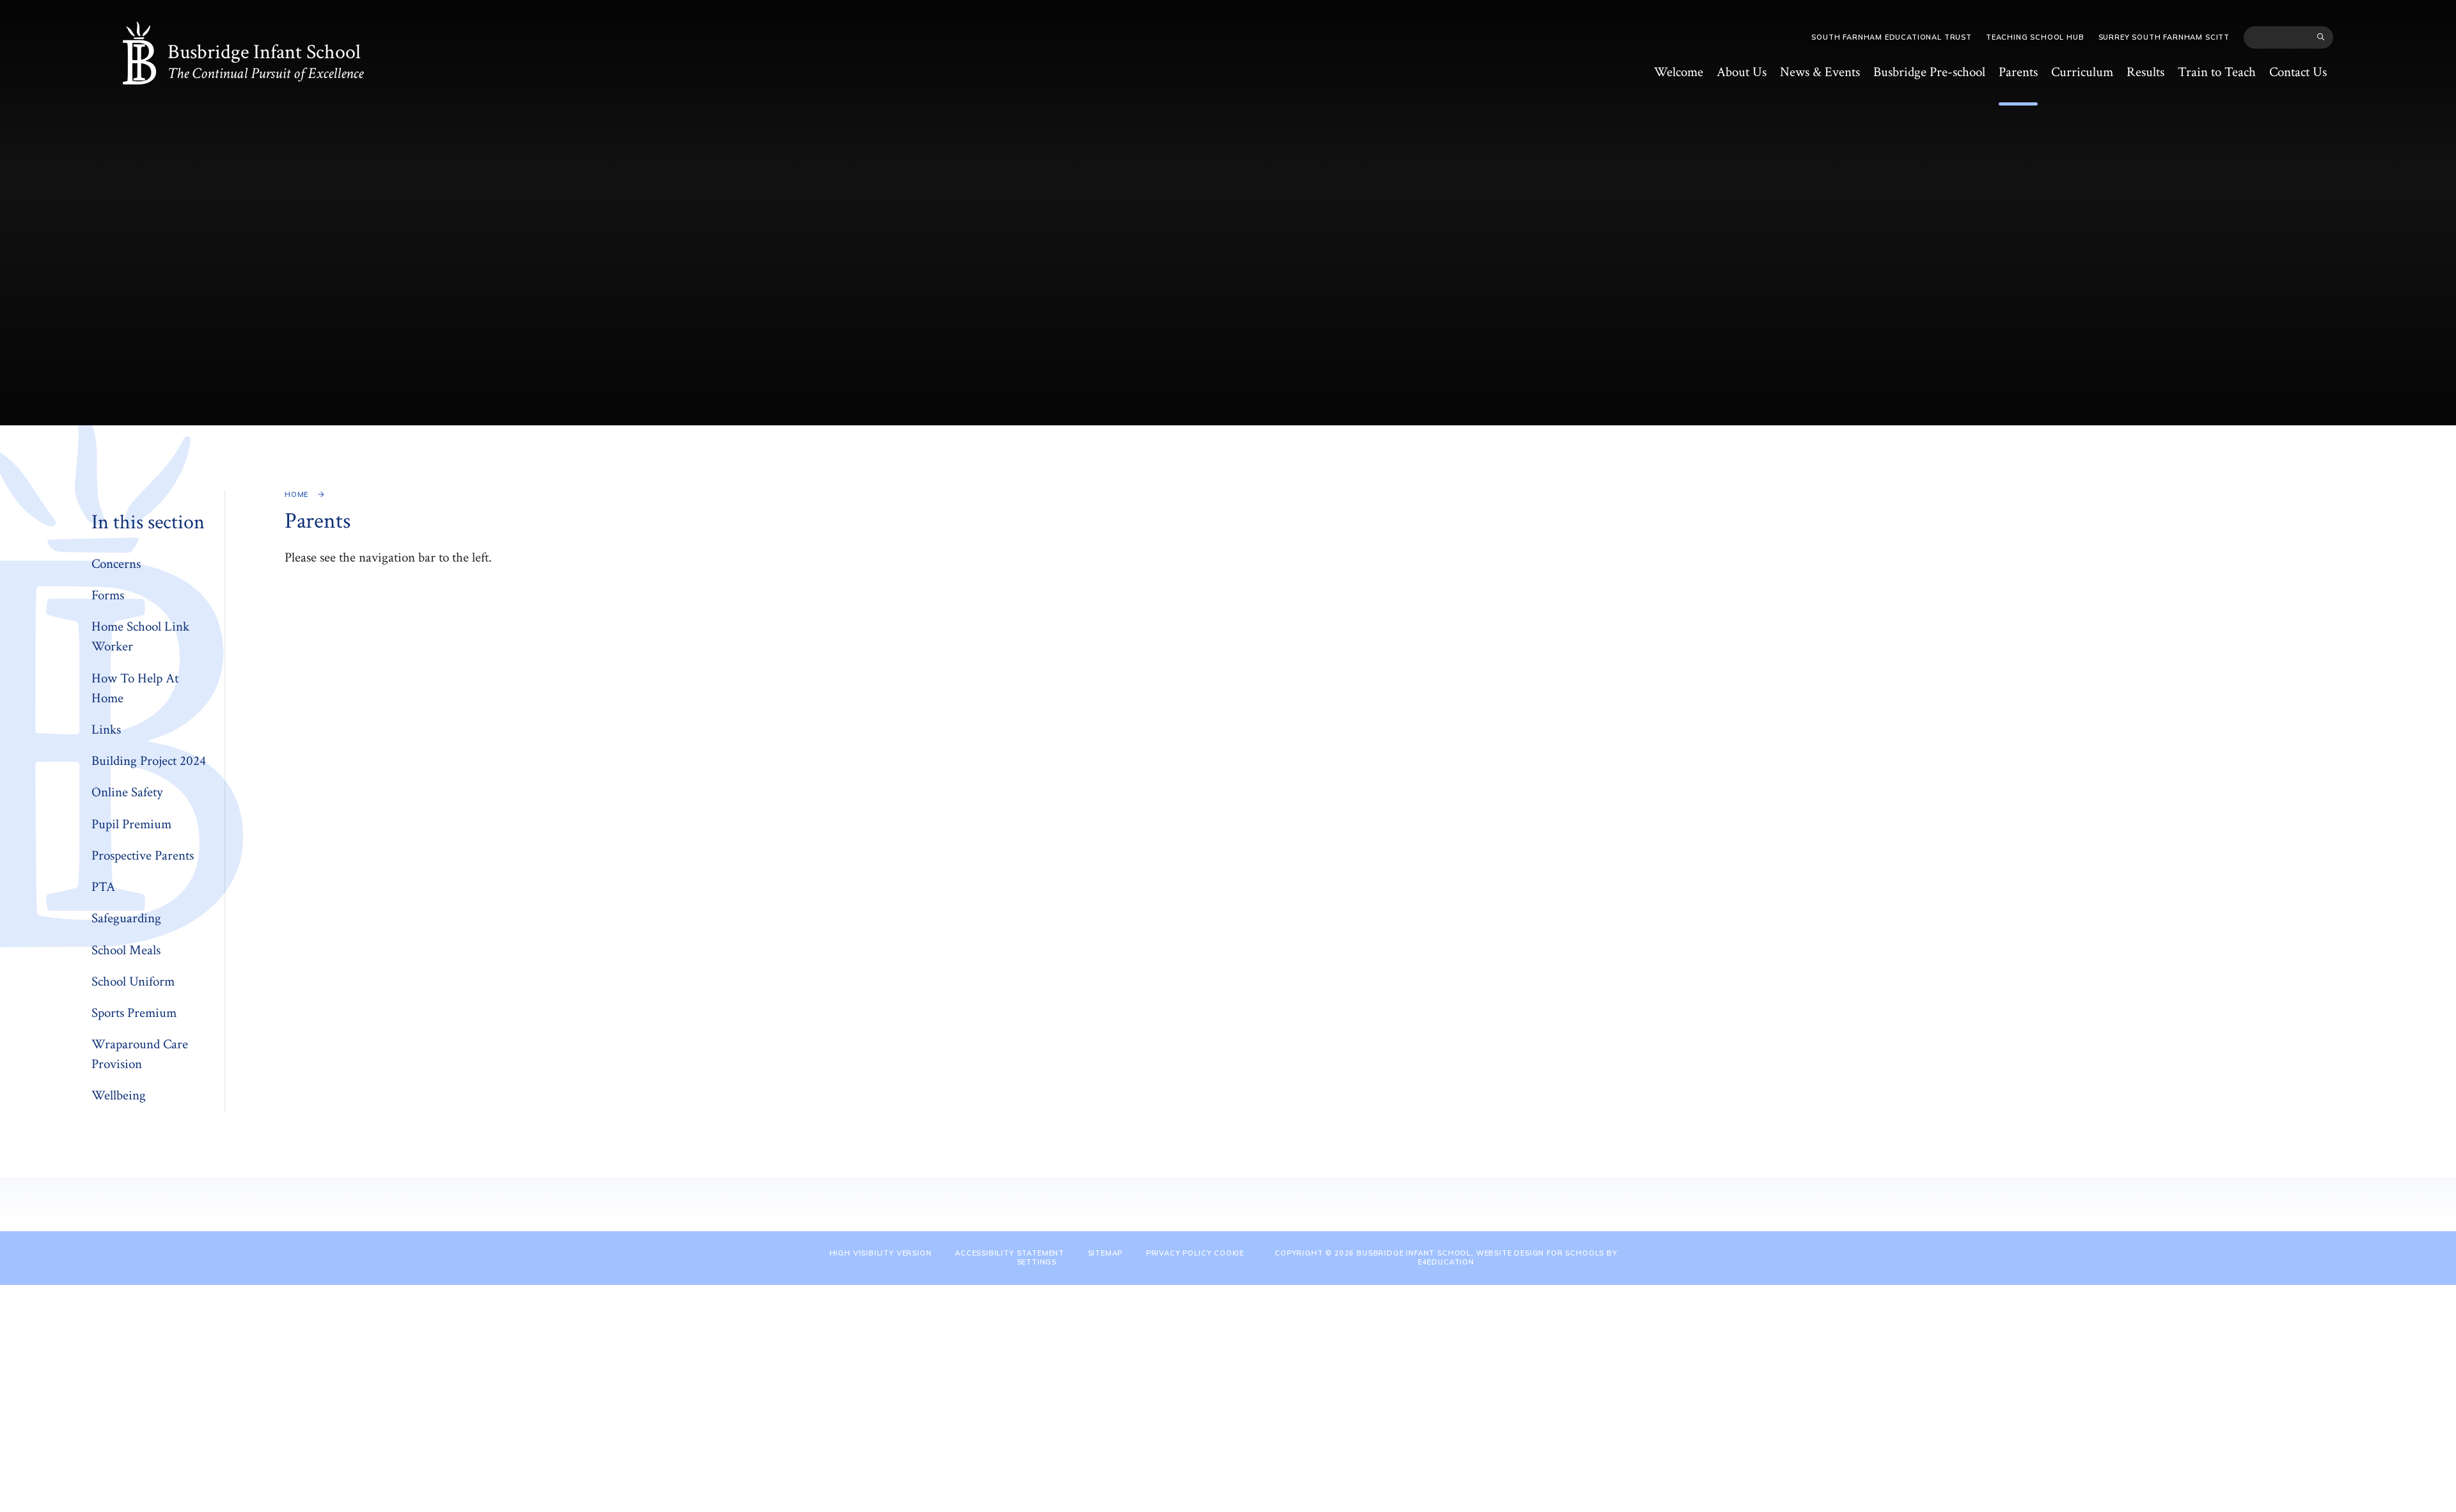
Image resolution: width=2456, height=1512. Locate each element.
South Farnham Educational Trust (1892, 37)
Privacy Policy (1179, 1253)
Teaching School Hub (2035, 37)
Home (296, 494)
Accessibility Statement (1010, 1253)
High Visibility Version (881, 1253)
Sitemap (1106, 1253)
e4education (1446, 1262)
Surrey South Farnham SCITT (2164, 37)
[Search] (2321, 37)
